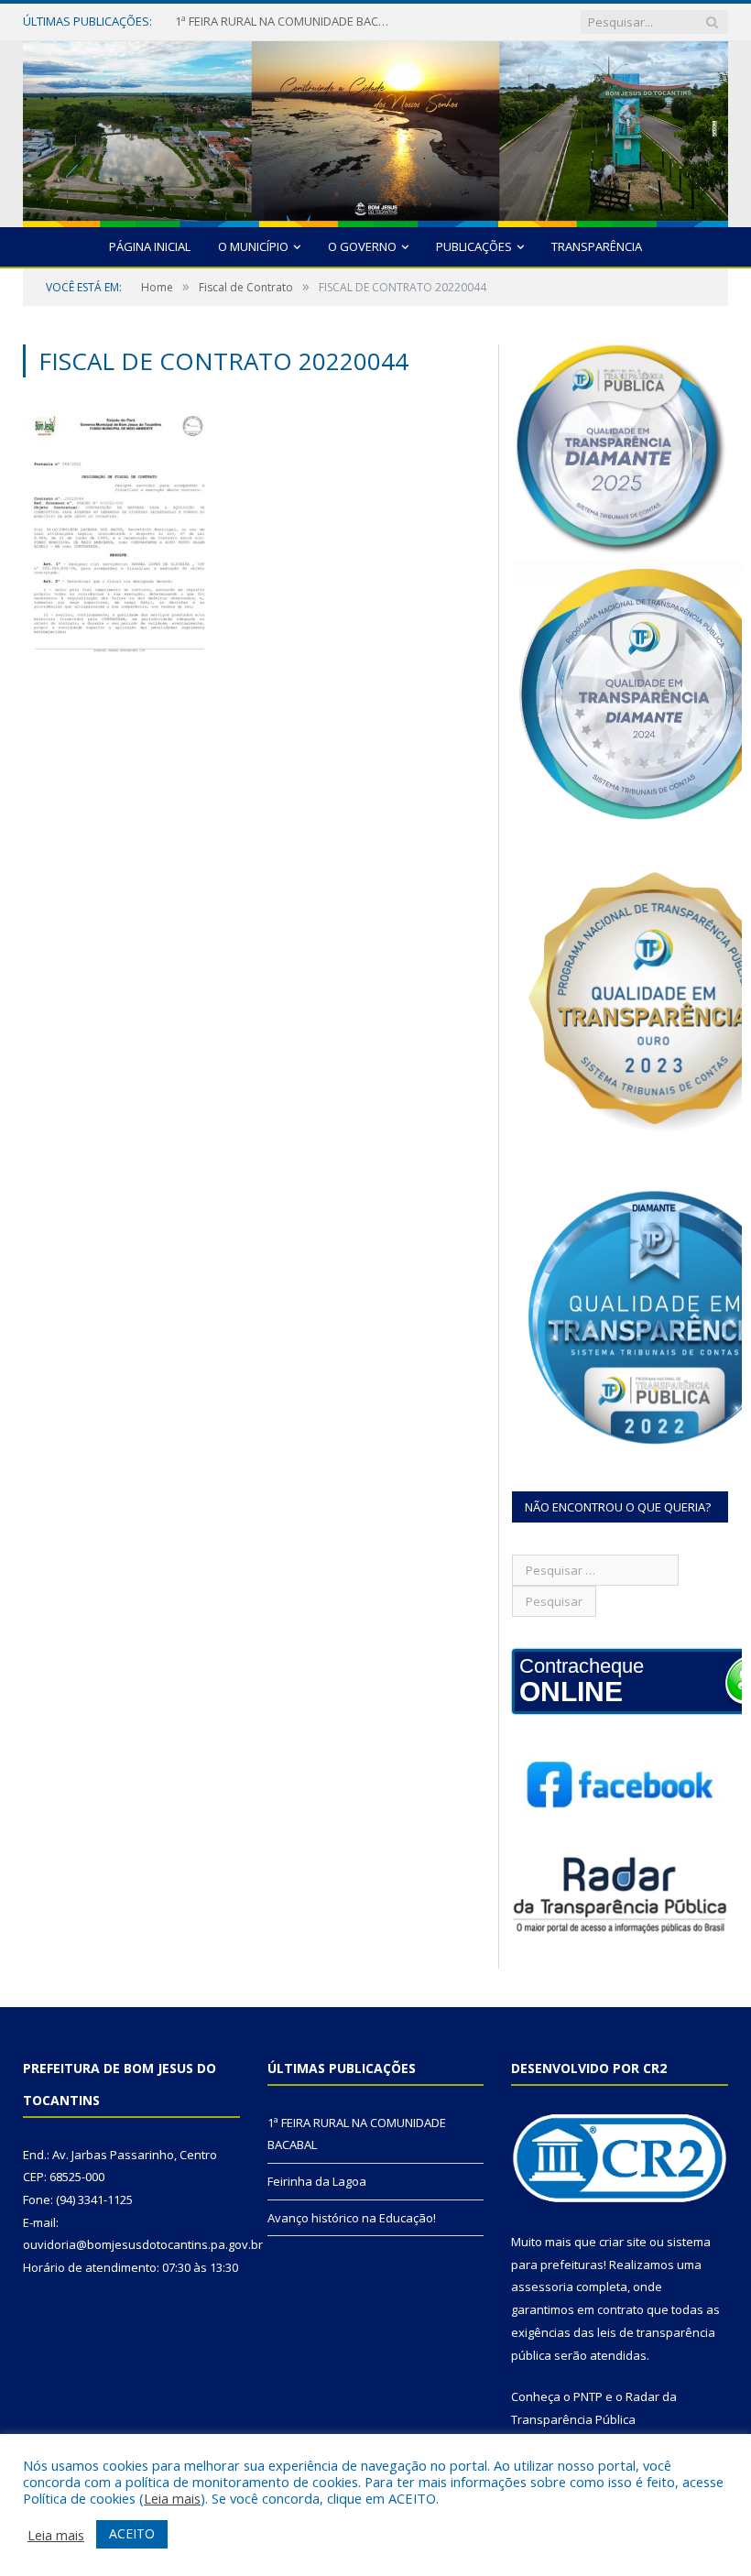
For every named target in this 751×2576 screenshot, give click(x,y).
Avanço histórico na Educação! (352, 2218)
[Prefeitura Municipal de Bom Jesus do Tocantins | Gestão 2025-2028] (375, 130)
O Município (253, 246)
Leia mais (172, 2498)
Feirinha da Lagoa (224, 22)
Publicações (474, 246)
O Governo (362, 246)
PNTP (588, 2396)
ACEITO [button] (132, 2533)
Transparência (597, 246)
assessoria (542, 2287)
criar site (623, 2242)
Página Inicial (150, 246)
